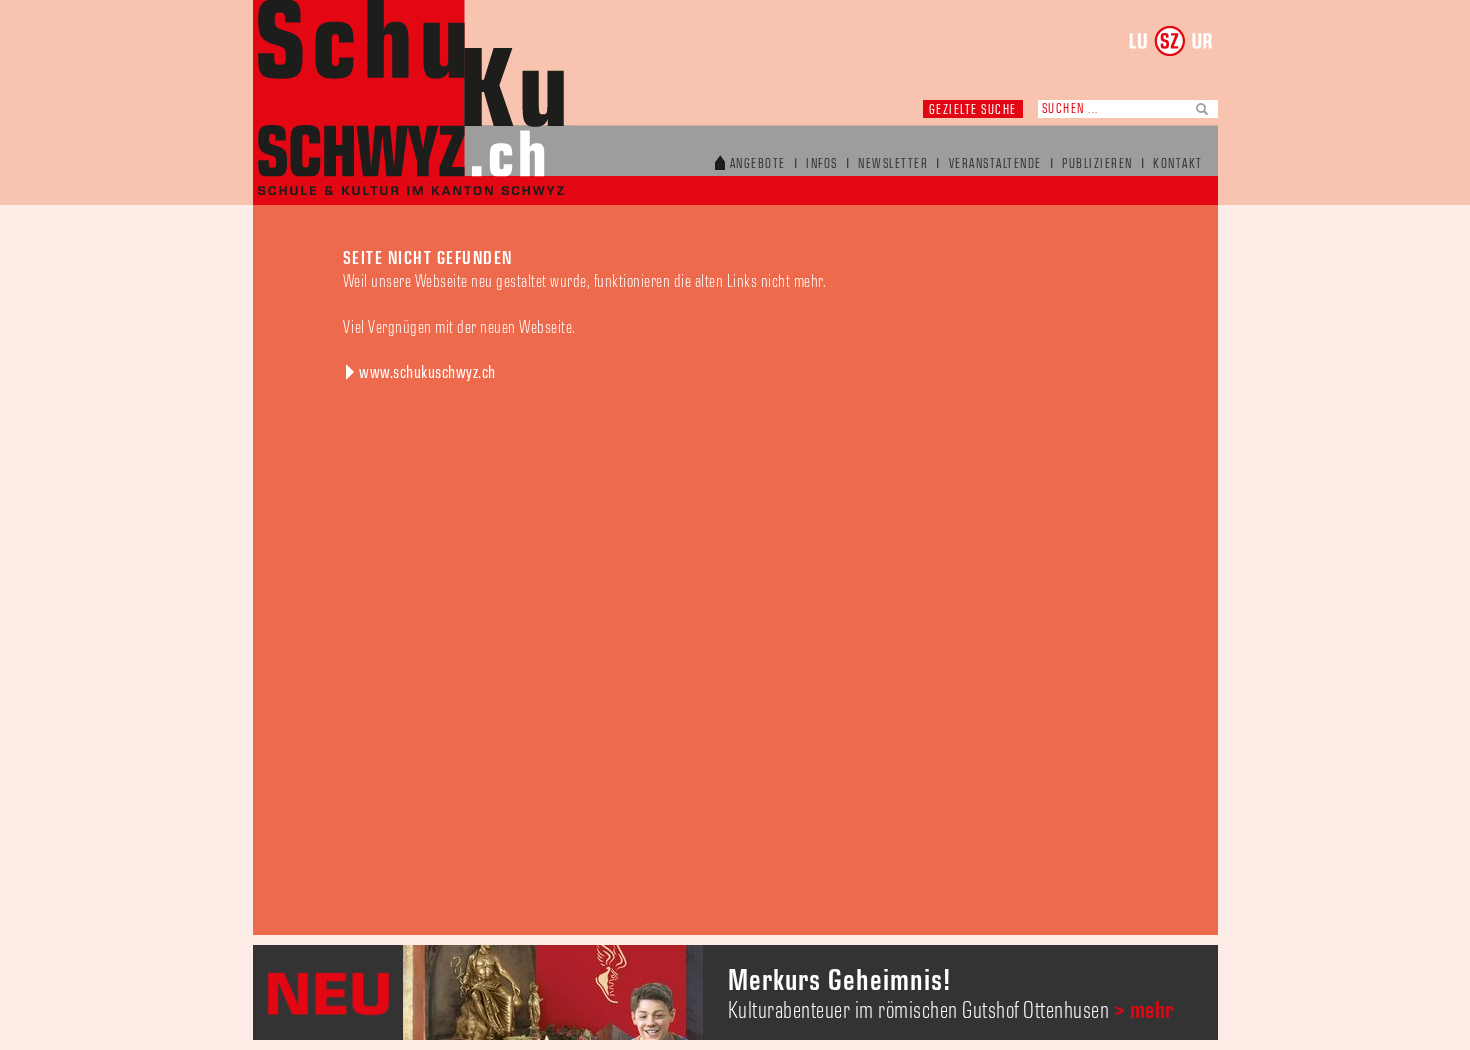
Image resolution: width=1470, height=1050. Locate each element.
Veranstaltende (995, 164)
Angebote (758, 164)
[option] (735, 992)
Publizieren (1097, 164)
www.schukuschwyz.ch (427, 373)
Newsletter (893, 164)
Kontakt (1178, 164)
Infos (822, 164)
